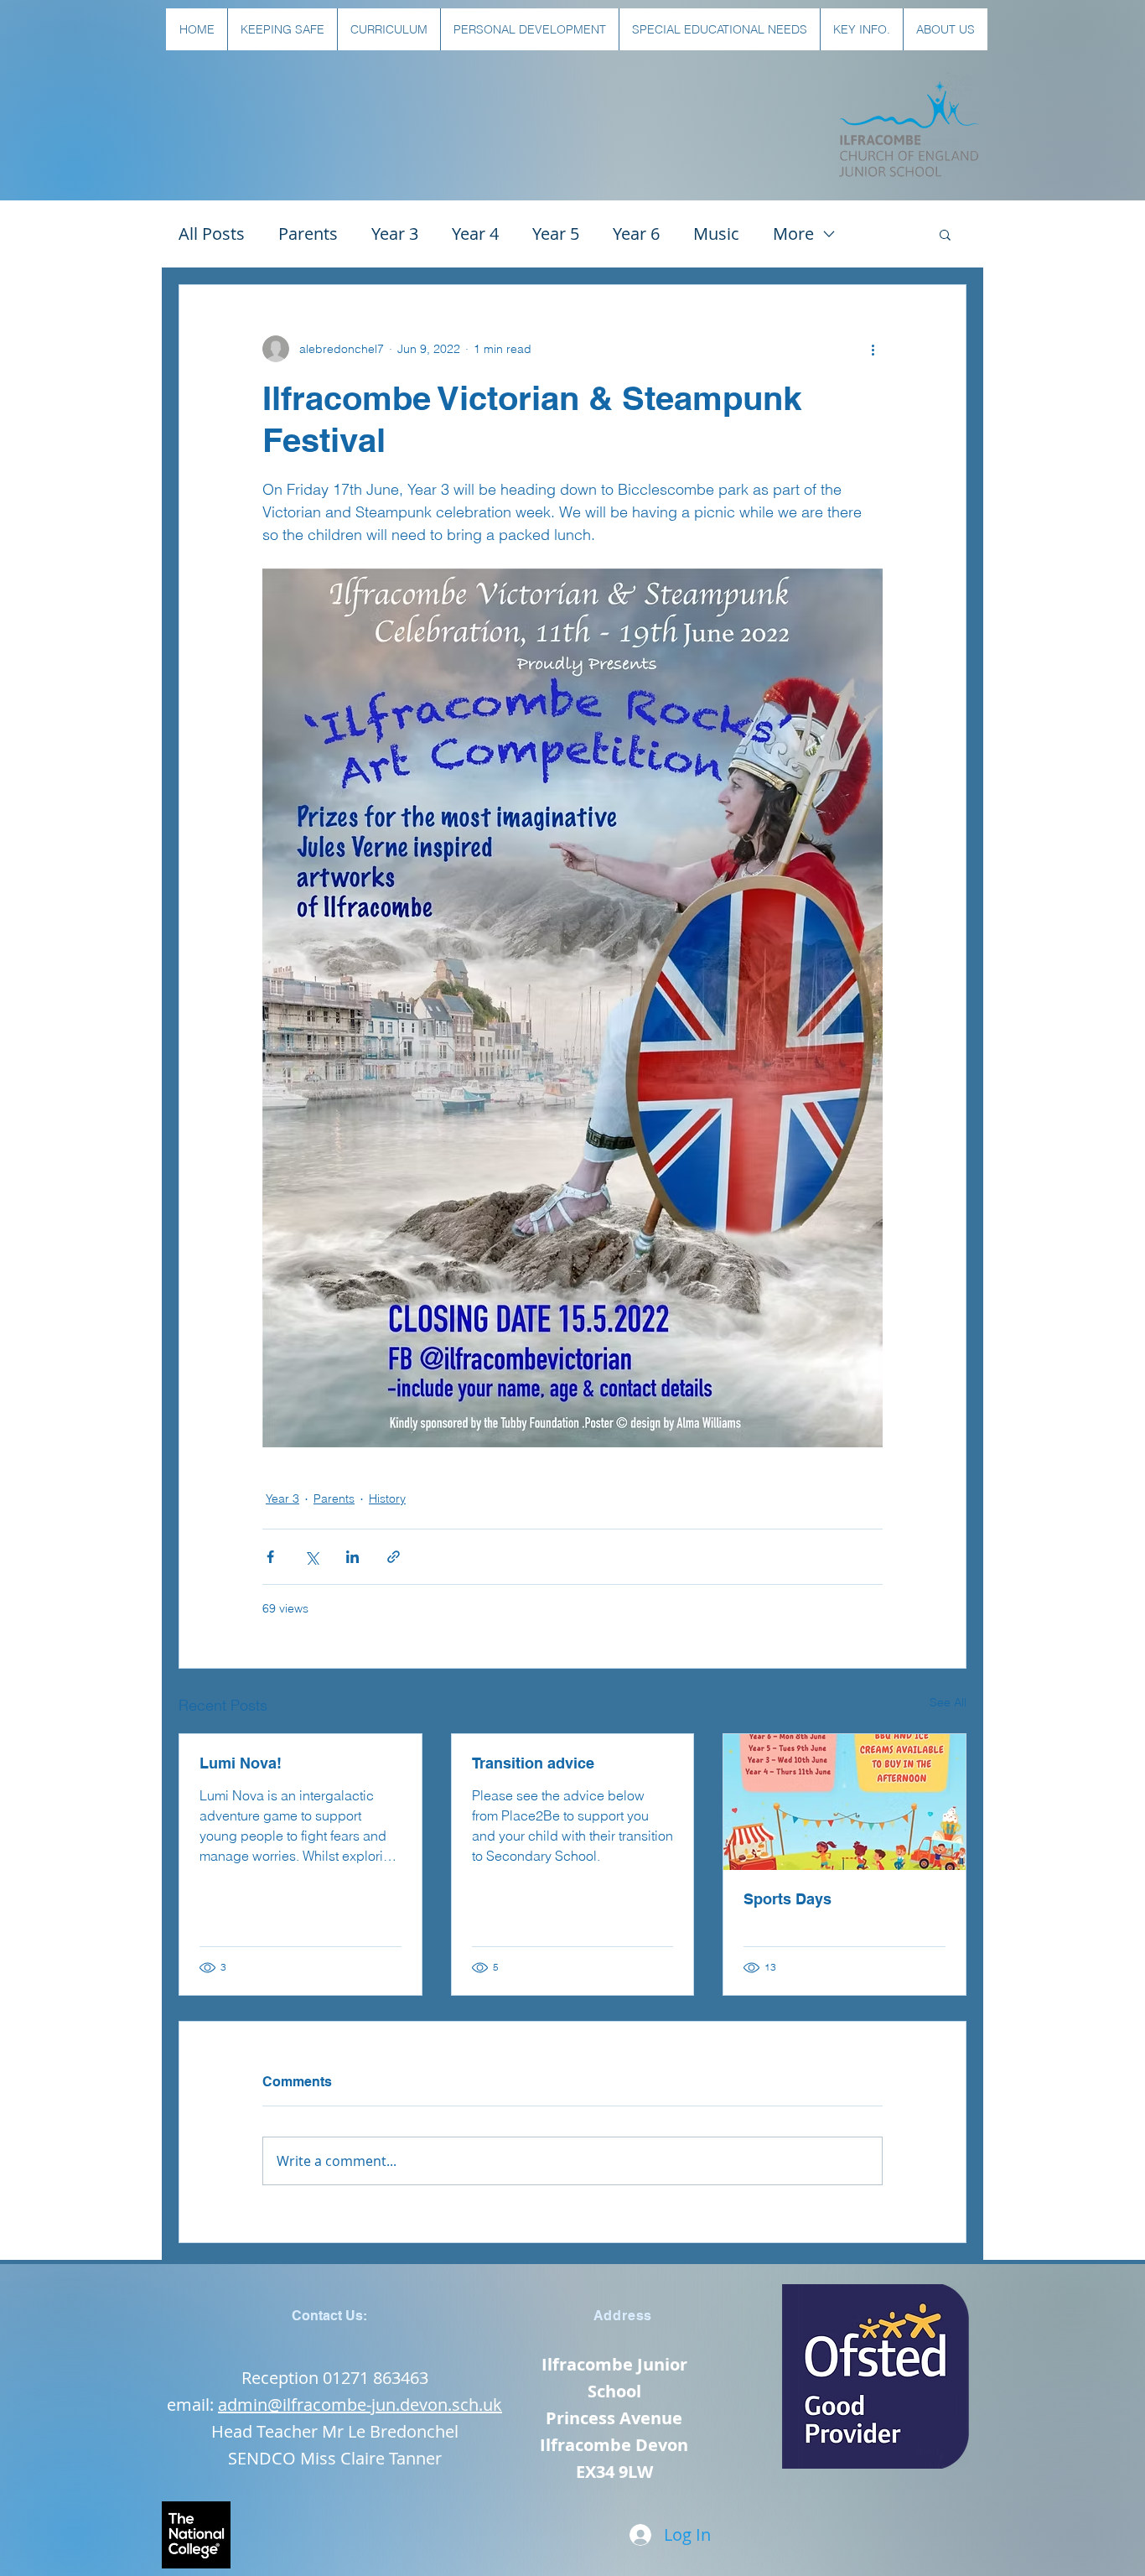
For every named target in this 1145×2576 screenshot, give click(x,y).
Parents (308, 234)
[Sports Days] (845, 1802)
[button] (282, 29)
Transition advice (533, 1763)
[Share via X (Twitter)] (311, 1557)
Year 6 (636, 234)
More (793, 234)
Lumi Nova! (241, 1763)
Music (716, 234)
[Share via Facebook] (270, 1557)
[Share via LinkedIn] (352, 1557)
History (387, 1498)
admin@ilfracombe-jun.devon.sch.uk (360, 2405)
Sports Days (788, 1899)
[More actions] (873, 349)
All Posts (212, 234)
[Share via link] (394, 1557)
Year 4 (475, 234)
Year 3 (395, 234)
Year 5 (556, 234)
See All (948, 1702)
